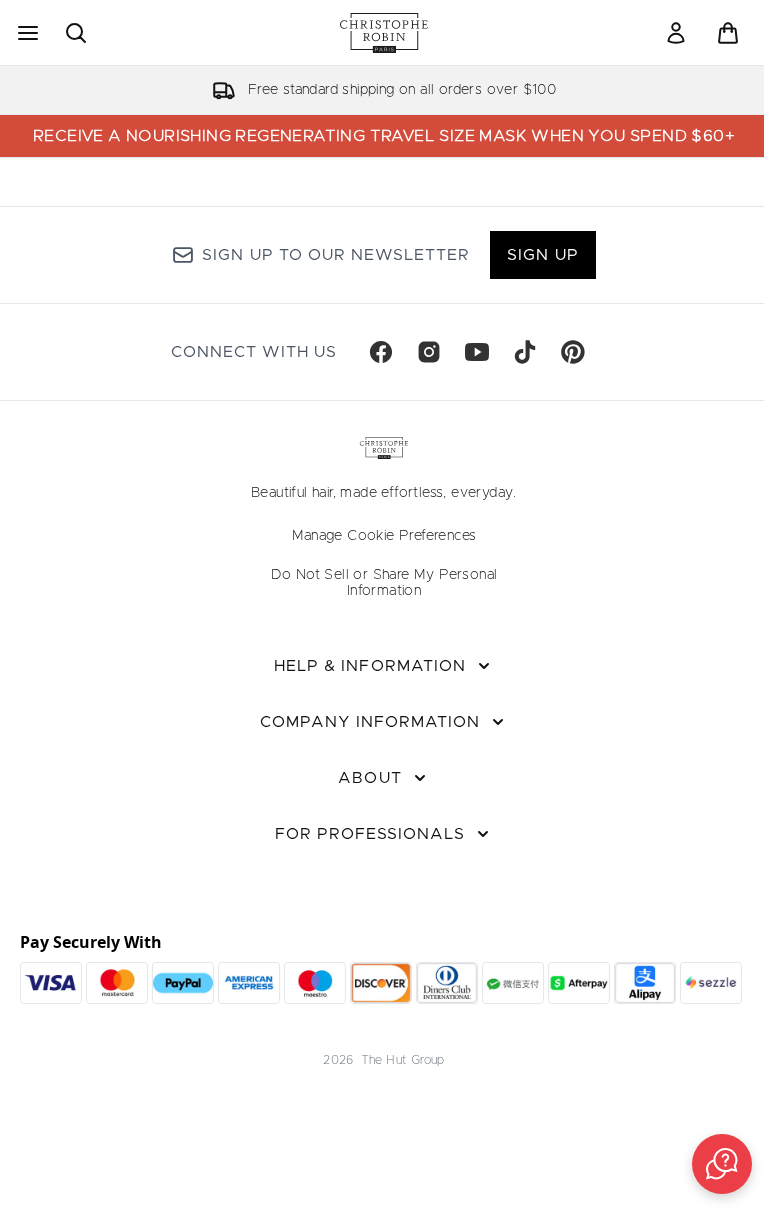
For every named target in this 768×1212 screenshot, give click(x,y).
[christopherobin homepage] (384, 33)
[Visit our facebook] (381, 352)
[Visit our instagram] (429, 352)
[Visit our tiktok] (525, 352)
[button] (722, 1164)
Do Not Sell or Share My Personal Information (384, 583)
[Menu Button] (26, 33)
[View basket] (728, 33)
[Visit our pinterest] (573, 352)
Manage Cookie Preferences (384, 536)
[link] (676, 33)
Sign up (542, 255)
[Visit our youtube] (477, 352)
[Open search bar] (76, 33)
